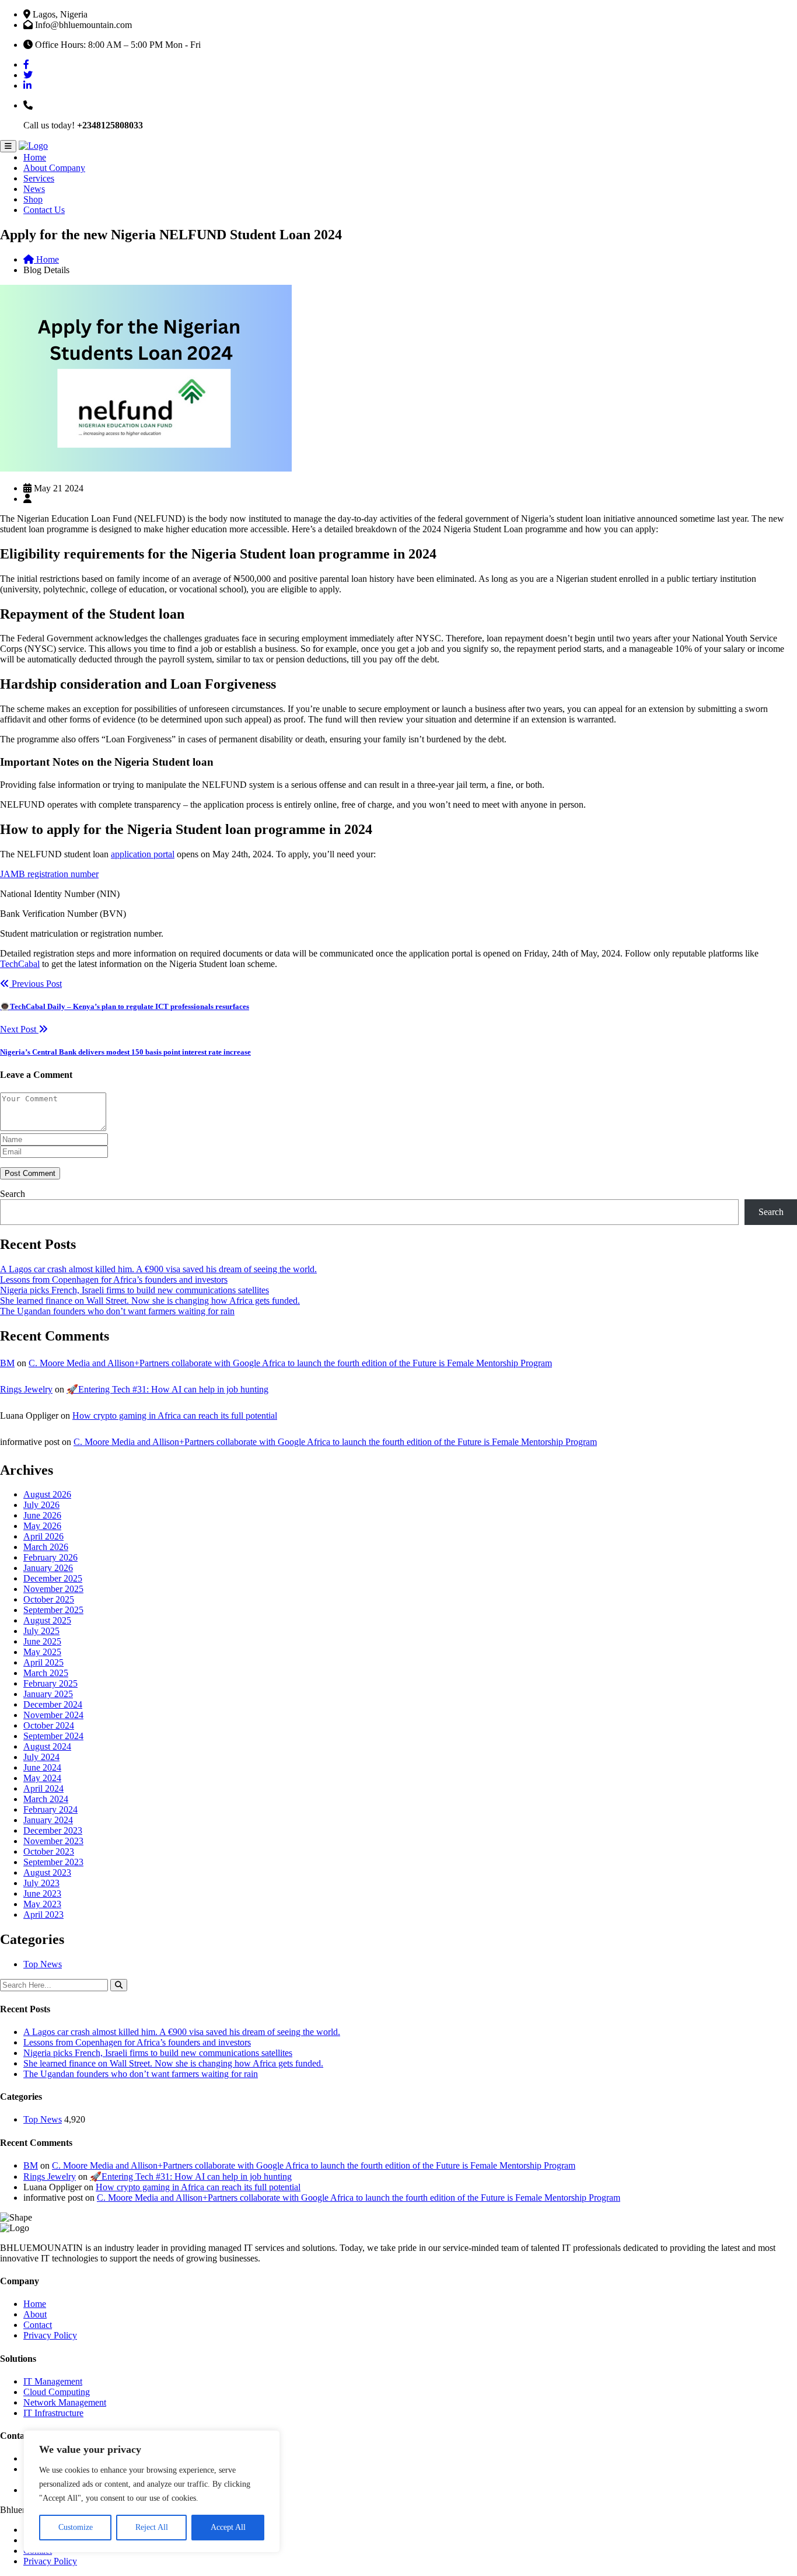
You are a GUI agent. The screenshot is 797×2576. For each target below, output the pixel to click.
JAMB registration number (49, 874)
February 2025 (50, 1683)
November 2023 (53, 1841)
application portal (143, 854)
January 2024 (48, 1820)
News (34, 189)
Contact (38, 2325)
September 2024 (53, 1736)
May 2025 (42, 1652)
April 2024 (43, 1788)
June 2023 (42, 1893)
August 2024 (47, 1746)
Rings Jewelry (26, 1389)
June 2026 (42, 1515)
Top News (43, 1964)
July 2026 (41, 1505)
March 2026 (46, 1547)
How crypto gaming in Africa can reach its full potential (175, 1416)
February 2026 (50, 1557)
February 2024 (50, 1809)
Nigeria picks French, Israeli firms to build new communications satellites (134, 1290)
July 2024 (41, 1757)
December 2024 (53, 1704)
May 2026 (42, 1526)
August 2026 (47, 1494)
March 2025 (46, 1673)
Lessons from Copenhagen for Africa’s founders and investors (114, 1280)
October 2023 (49, 1851)
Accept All (228, 2527)
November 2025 (53, 1589)
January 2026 (48, 1568)
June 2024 (42, 1767)
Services (39, 178)
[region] (152, 2491)
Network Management (65, 2402)
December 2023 (53, 1830)
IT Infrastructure (53, 2413)
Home (35, 157)
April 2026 (43, 1536)
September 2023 (53, 1862)
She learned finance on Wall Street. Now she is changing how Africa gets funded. (150, 1301)
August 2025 (47, 1620)
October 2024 (49, 1725)
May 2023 (42, 1904)
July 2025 (41, 1631)
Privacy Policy (50, 2335)
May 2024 (42, 1778)
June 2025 (42, 1641)
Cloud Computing (57, 2392)
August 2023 (47, 1872)
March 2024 (46, 1799)
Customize (76, 2527)
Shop (33, 199)
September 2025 (53, 1610)
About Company (54, 168)
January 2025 (48, 1694)
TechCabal (20, 964)
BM (7, 1363)
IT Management (53, 2381)
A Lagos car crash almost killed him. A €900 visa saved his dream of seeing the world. (158, 1269)
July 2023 (41, 1883)
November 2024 (53, 1715)
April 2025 (43, 1662)
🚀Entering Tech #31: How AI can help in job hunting (167, 1389)
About (35, 2314)
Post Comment (30, 1173)
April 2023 (43, 1914)
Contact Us (44, 210)
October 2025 (49, 1599)
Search (13, 1194)
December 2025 (53, 1578)
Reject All (152, 2527)
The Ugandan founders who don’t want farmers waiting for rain (117, 1311)
